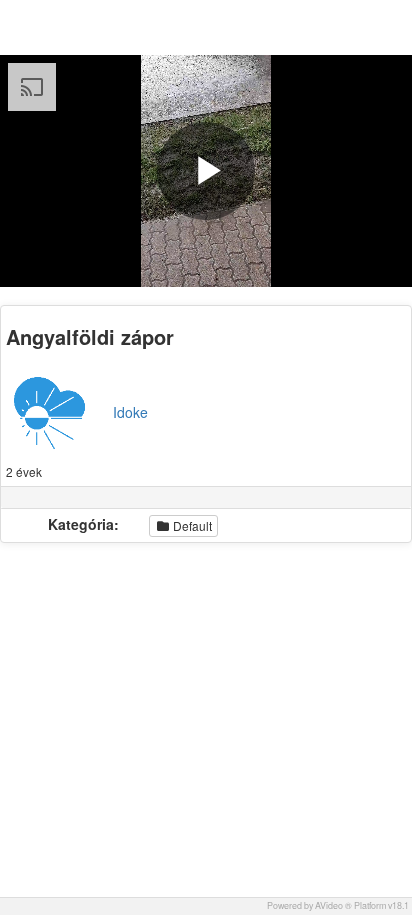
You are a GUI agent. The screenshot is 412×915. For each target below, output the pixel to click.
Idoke (130, 412)
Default (191, 525)
